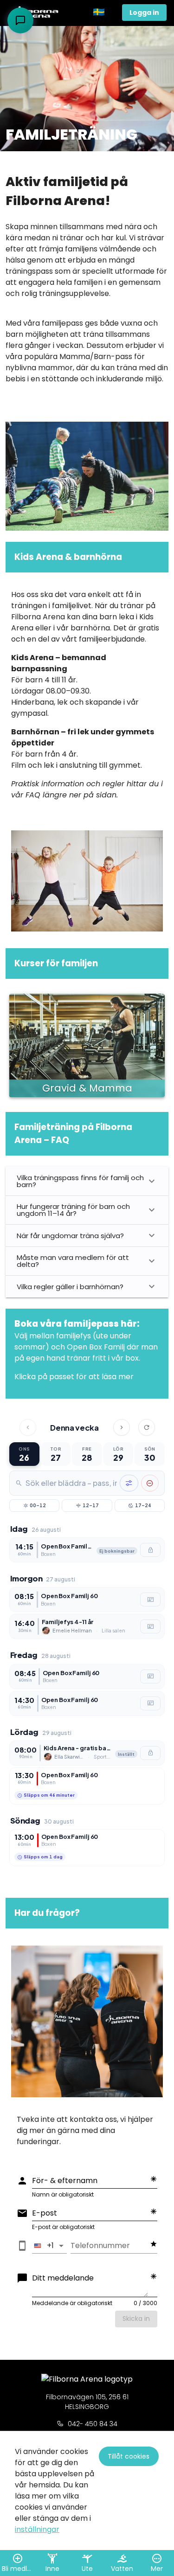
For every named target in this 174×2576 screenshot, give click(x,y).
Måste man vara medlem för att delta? (73, 1261)
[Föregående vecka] (28, 1427)
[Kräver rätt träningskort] (150, 1600)
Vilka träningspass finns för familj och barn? (80, 1181)
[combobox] (71, 1483)
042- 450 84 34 (93, 2424)
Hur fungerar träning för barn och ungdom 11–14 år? (73, 1210)
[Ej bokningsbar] (150, 1550)
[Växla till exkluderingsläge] (150, 1483)
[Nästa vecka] (122, 1427)
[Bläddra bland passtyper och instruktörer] (129, 1483)
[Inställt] (150, 1753)
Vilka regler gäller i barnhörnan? (70, 1287)
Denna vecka (74, 1428)
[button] (104, 13)
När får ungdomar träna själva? (70, 1236)
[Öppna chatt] (20, 20)
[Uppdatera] (147, 1427)
